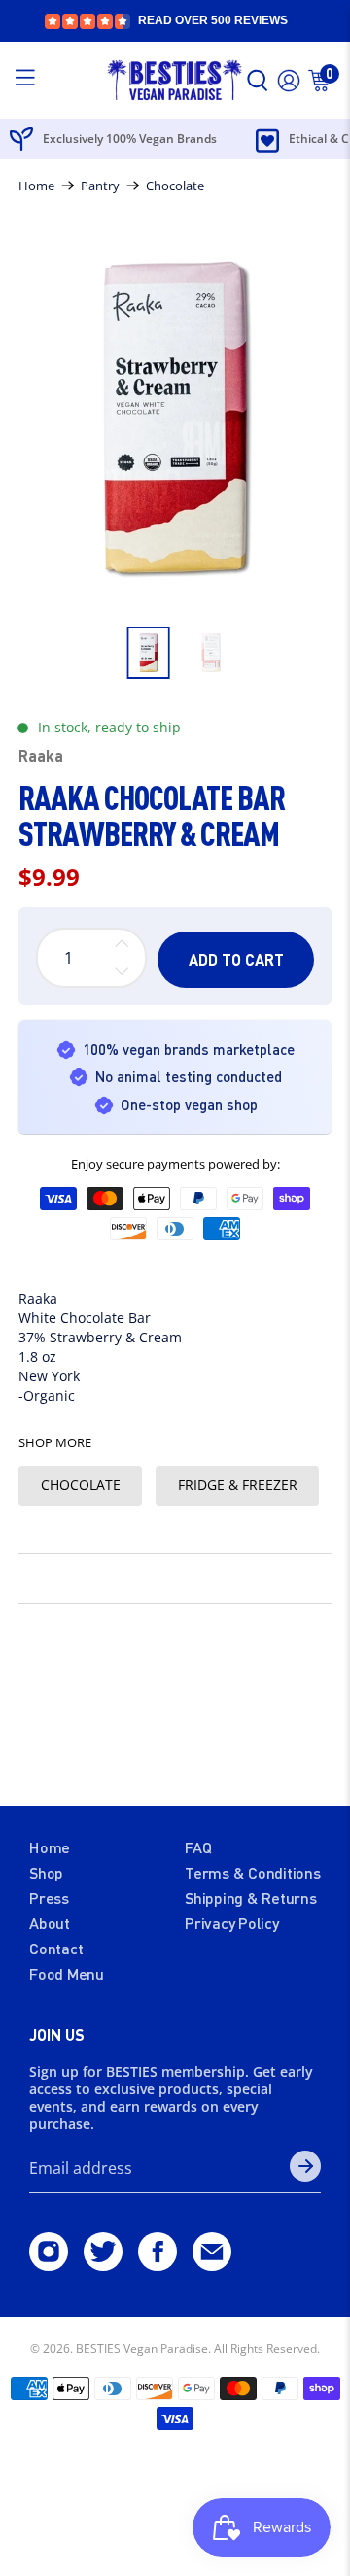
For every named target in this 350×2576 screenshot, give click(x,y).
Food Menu (67, 1973)
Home (36, 186)
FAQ (198, 1847)
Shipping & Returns (251, 1898)
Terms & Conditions (253, 1872)
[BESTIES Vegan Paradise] (175, 81)
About (50, 1923)
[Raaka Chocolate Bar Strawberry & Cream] (175, 419)
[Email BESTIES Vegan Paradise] (212, 2264)
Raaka (41, 755)
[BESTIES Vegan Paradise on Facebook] (157, 2264)
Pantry (100, 186)
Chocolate (175, 186)
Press (49, 1898)
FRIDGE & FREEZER (238, 1485)
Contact (56, 1948)
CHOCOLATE (81, 1485)
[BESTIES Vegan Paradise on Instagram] (49, 2264)
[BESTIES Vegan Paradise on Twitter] (103, 2264)
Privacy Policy (232, 1923)
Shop (46, 1872)
